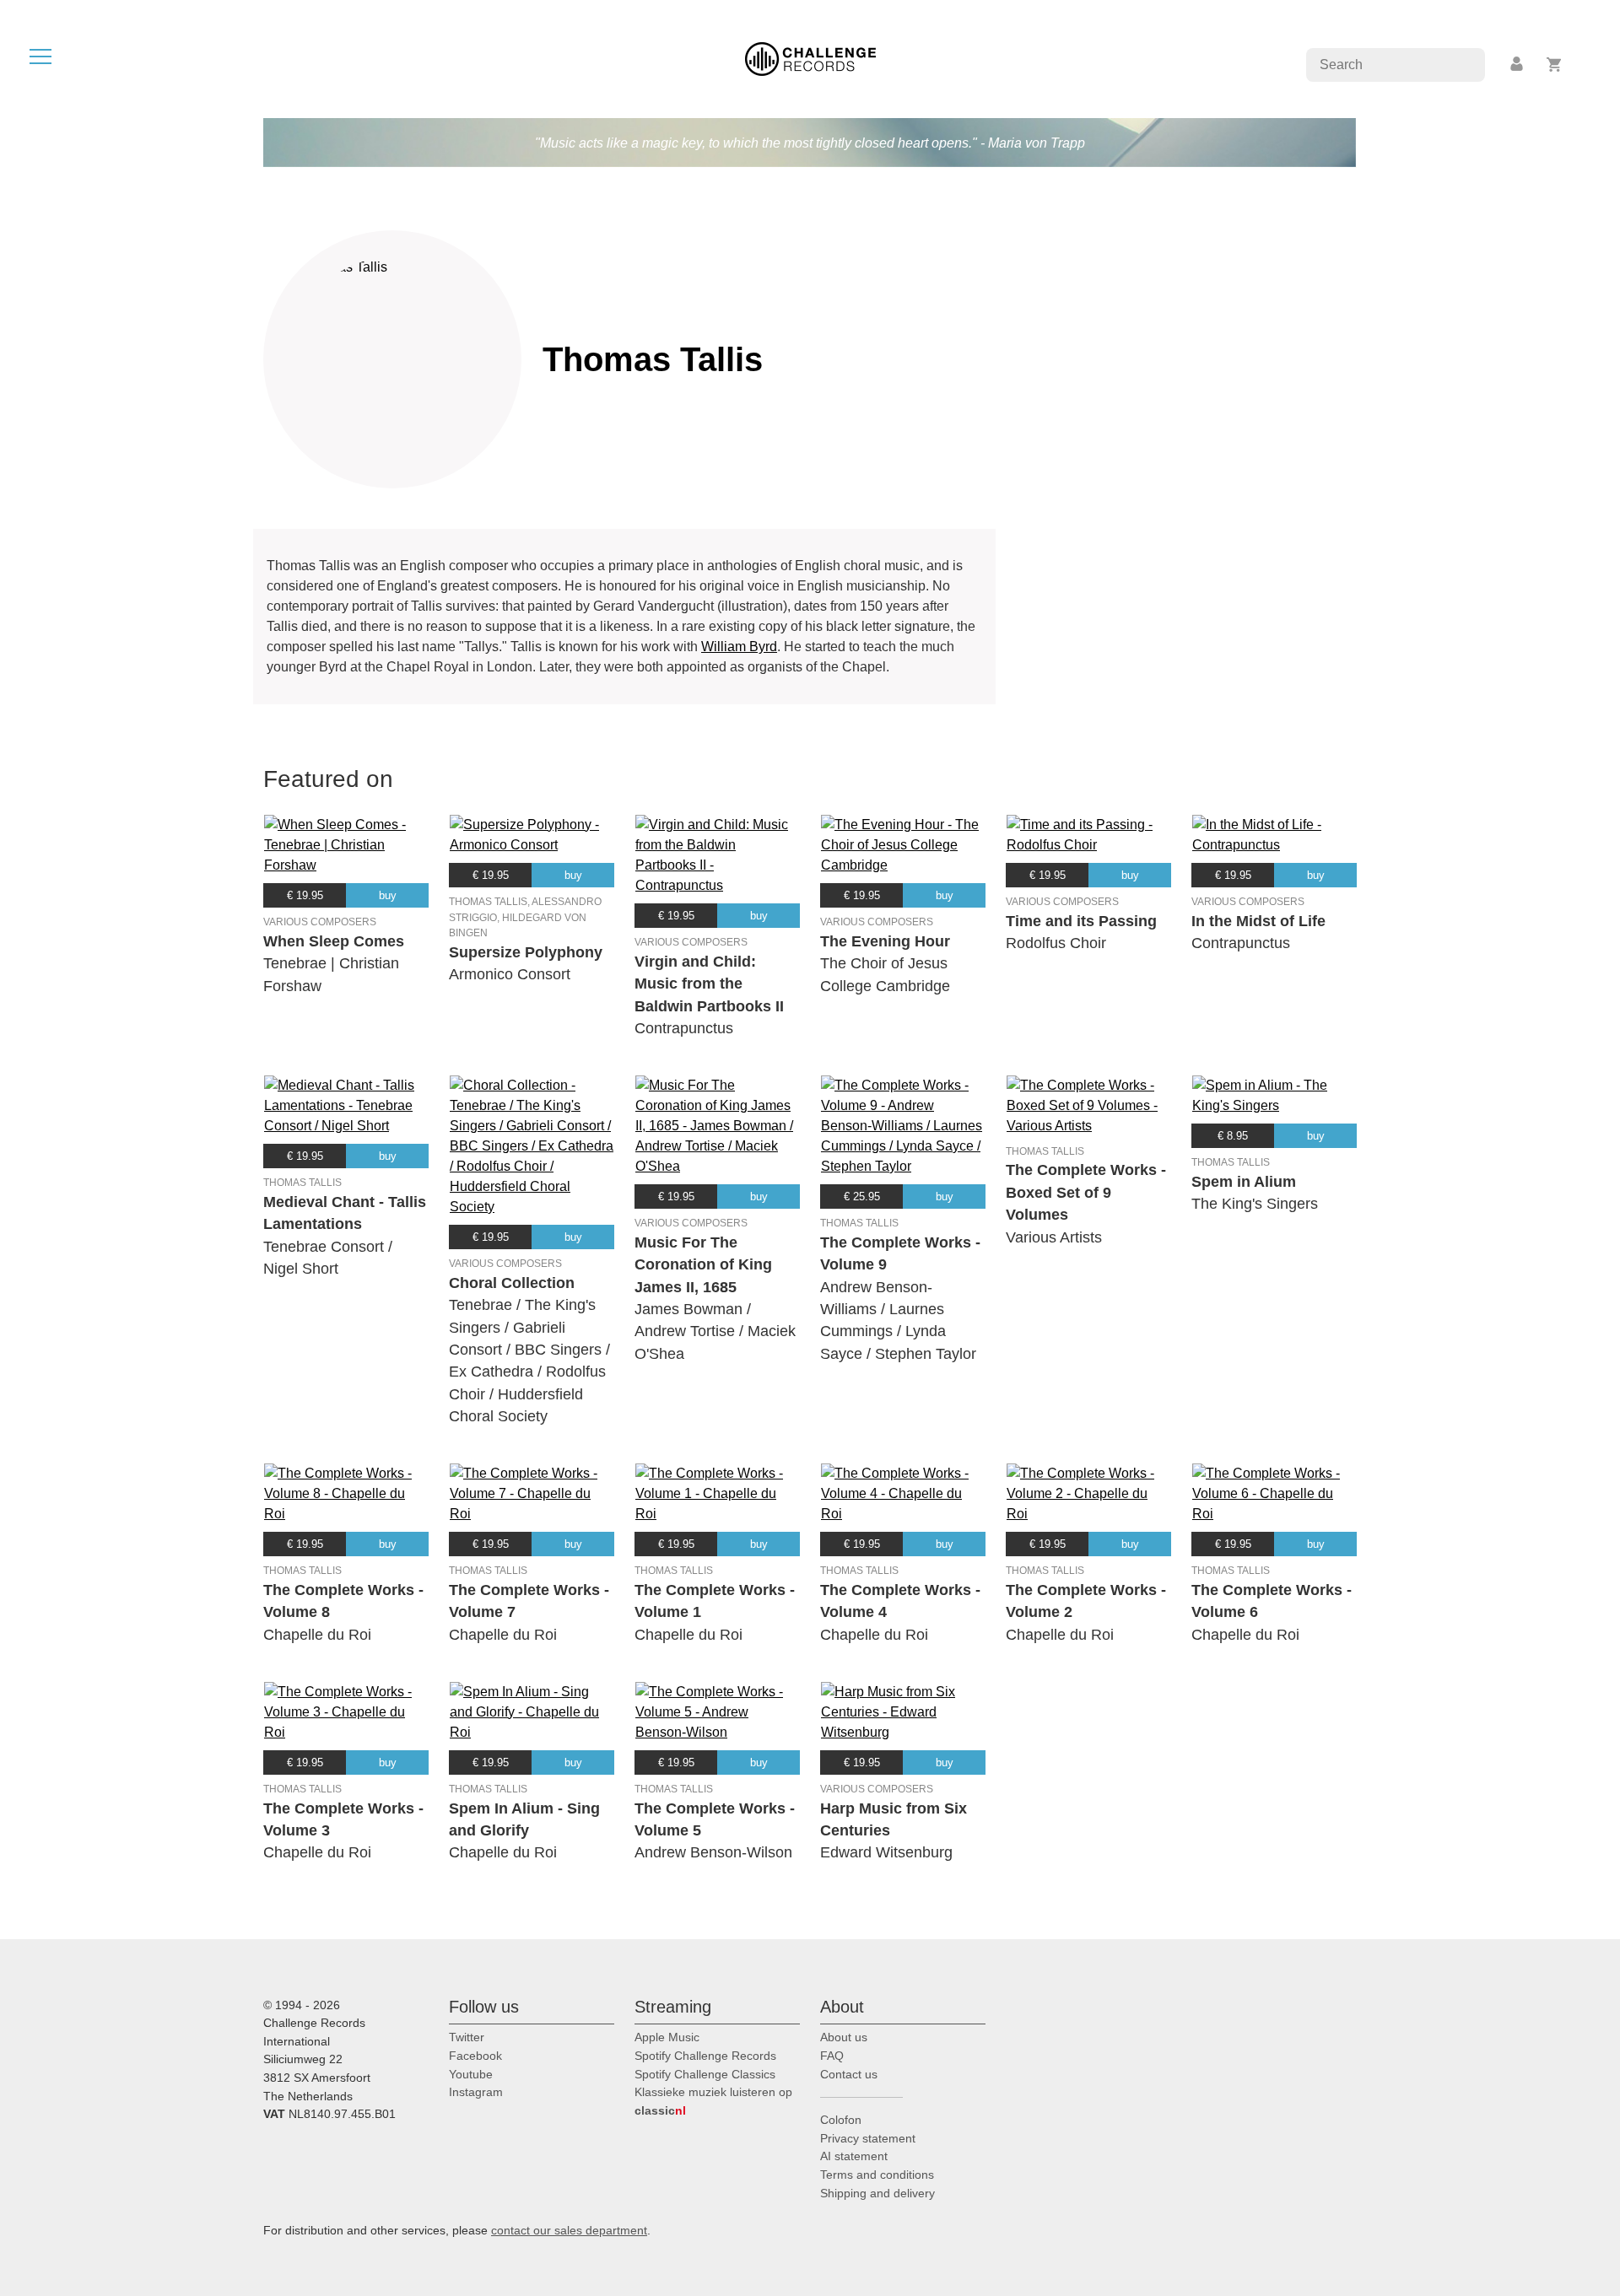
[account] (1518, 65)
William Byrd (739, 647)
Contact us (849, 2074)
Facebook (475, 2056)
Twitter (467, 2037)
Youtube (471, 2074)
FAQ (832, 2056)
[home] (810, 58)
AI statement (854, 2156)
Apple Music (667, 2037)
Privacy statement (868, 2138)
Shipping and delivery (877, 2193)
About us (844, 2037)
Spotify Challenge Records (705, 2056)
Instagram (476, 2092)
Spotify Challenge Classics (705, 2074)
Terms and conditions (877, 2175)
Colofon (841, 2120)
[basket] (1555, 65)
